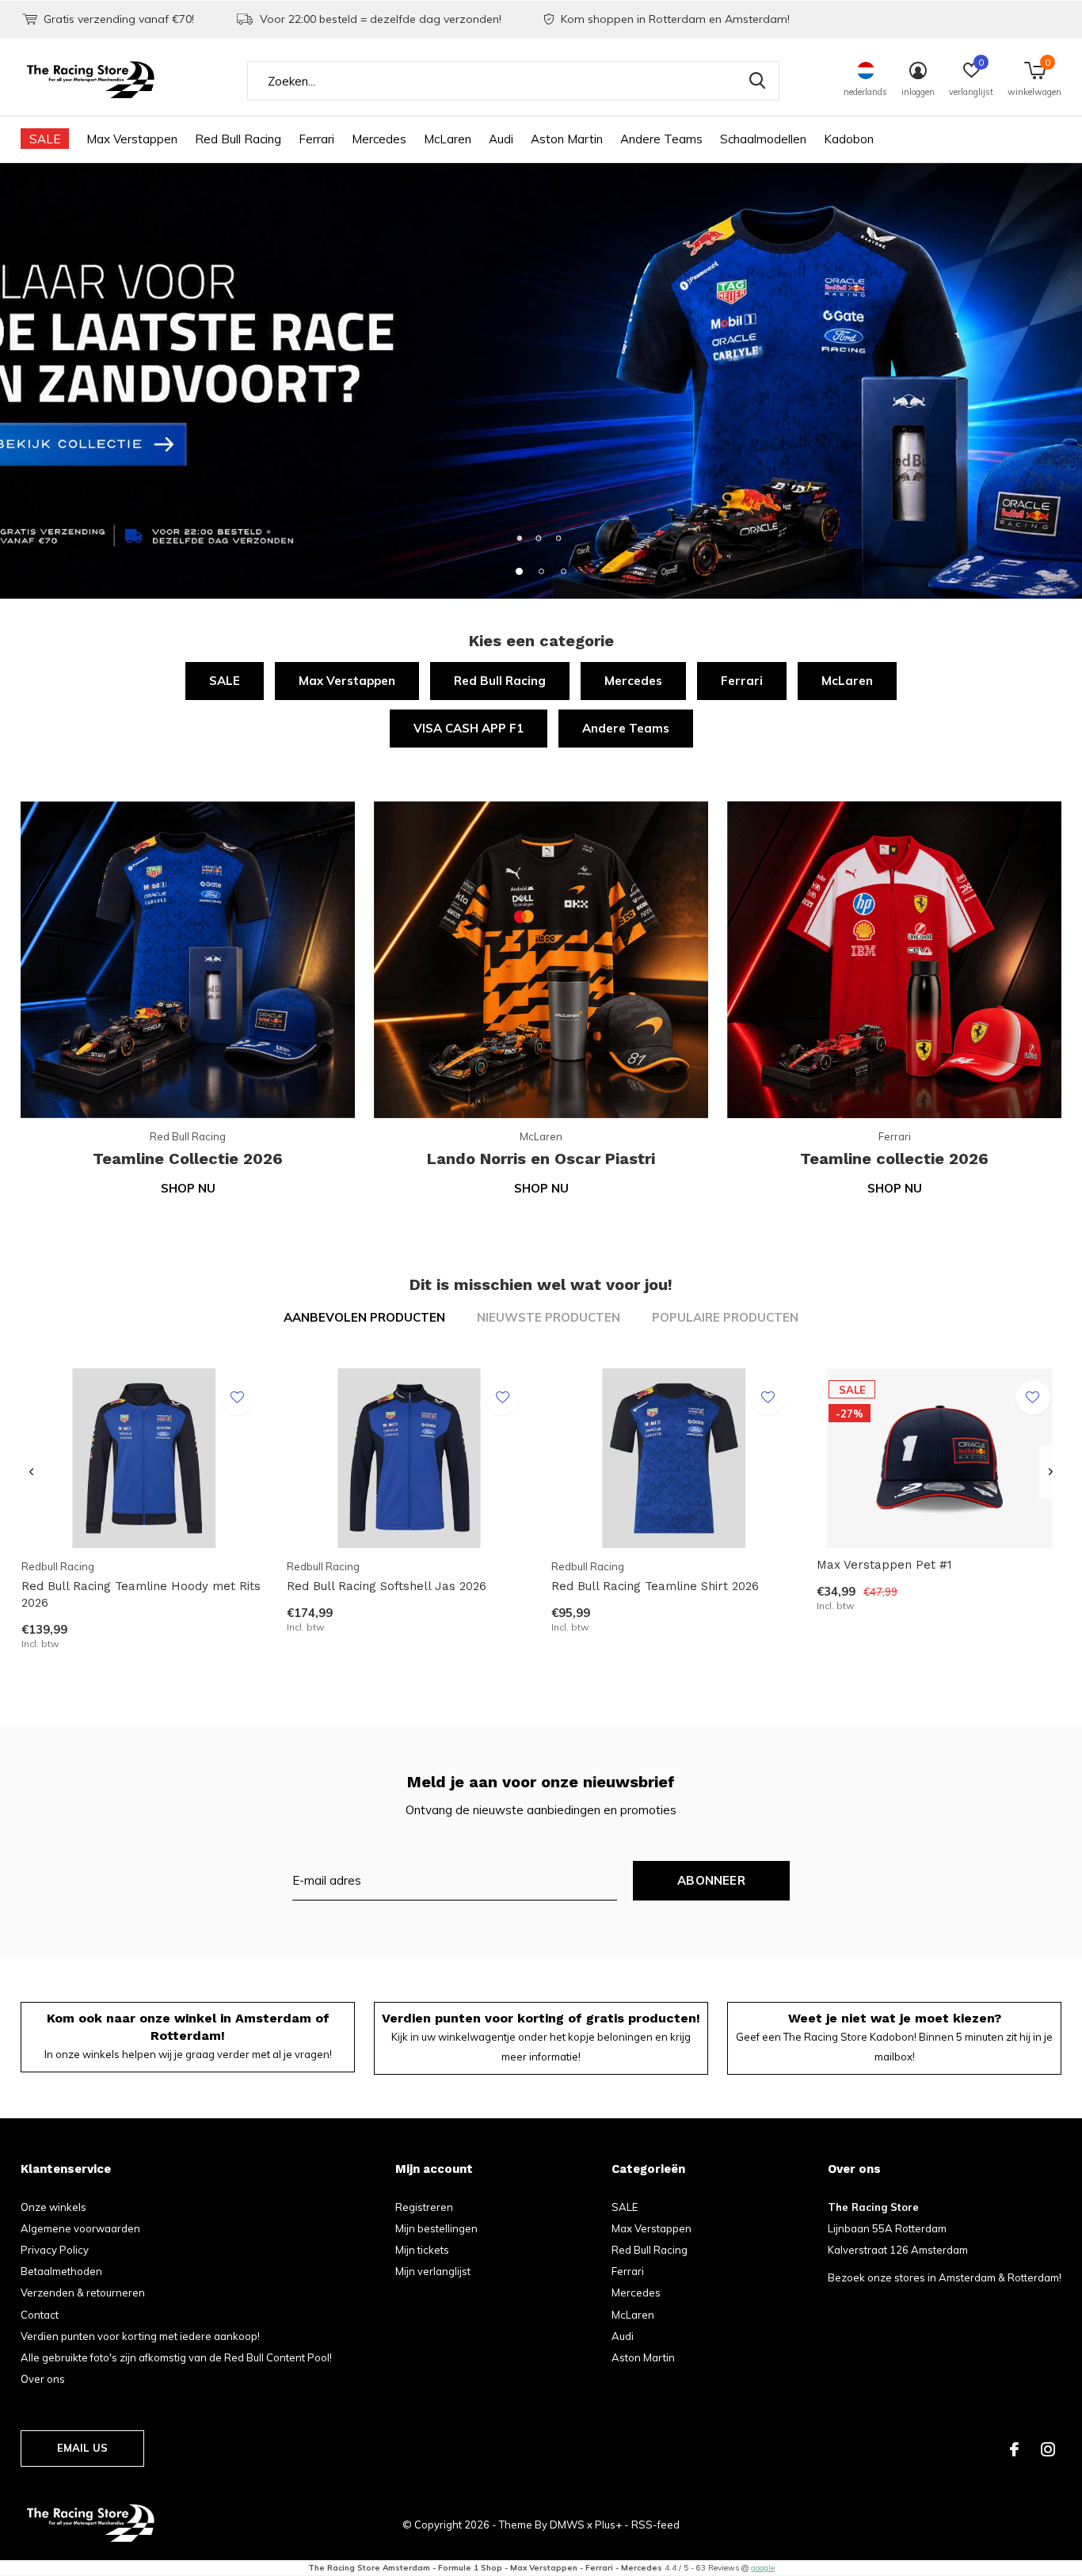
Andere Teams (661, 139)
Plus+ (608, 2525)
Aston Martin (567, 139)
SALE (45, 139)
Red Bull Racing (238, 139)
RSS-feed (655, 2525)
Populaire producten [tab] (725, 1317)
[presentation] (31, 1473)
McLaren (448, 139)
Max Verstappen (132, 139)
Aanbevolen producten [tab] (364, 1317)
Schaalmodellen (763, 139)
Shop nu (188, 1188)
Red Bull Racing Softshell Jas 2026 (387, 1586)
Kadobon (849, 139)
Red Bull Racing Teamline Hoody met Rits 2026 (141, 1594)
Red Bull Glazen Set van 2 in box (115, 2346)
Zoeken (757, 81)
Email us (82, 2448)
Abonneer (711, 1880)
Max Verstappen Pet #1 (884, 1565)
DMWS (567, 2525)
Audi (501, 139)
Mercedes (379, 139)
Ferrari (316, 139)
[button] (519, 571)
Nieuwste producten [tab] (549, 1317)
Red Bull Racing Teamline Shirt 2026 (655, 1586)
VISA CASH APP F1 (469, 728)
